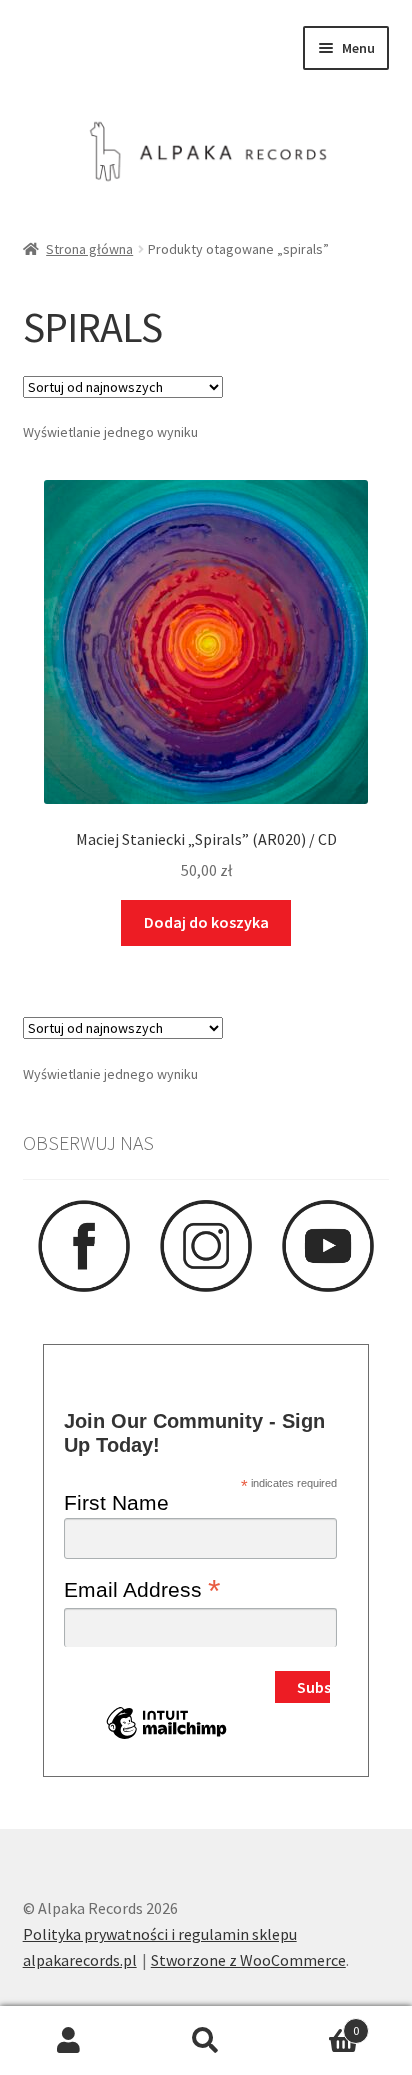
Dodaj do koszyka (206, 922)
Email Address (142, 1589)
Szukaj (205, 2041)
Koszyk (317, 2023)
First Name (116, 1502)
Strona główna (89, 249)
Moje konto (68, 2041)
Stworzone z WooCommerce (248, 1960)
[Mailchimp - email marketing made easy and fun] (166, 1738)
